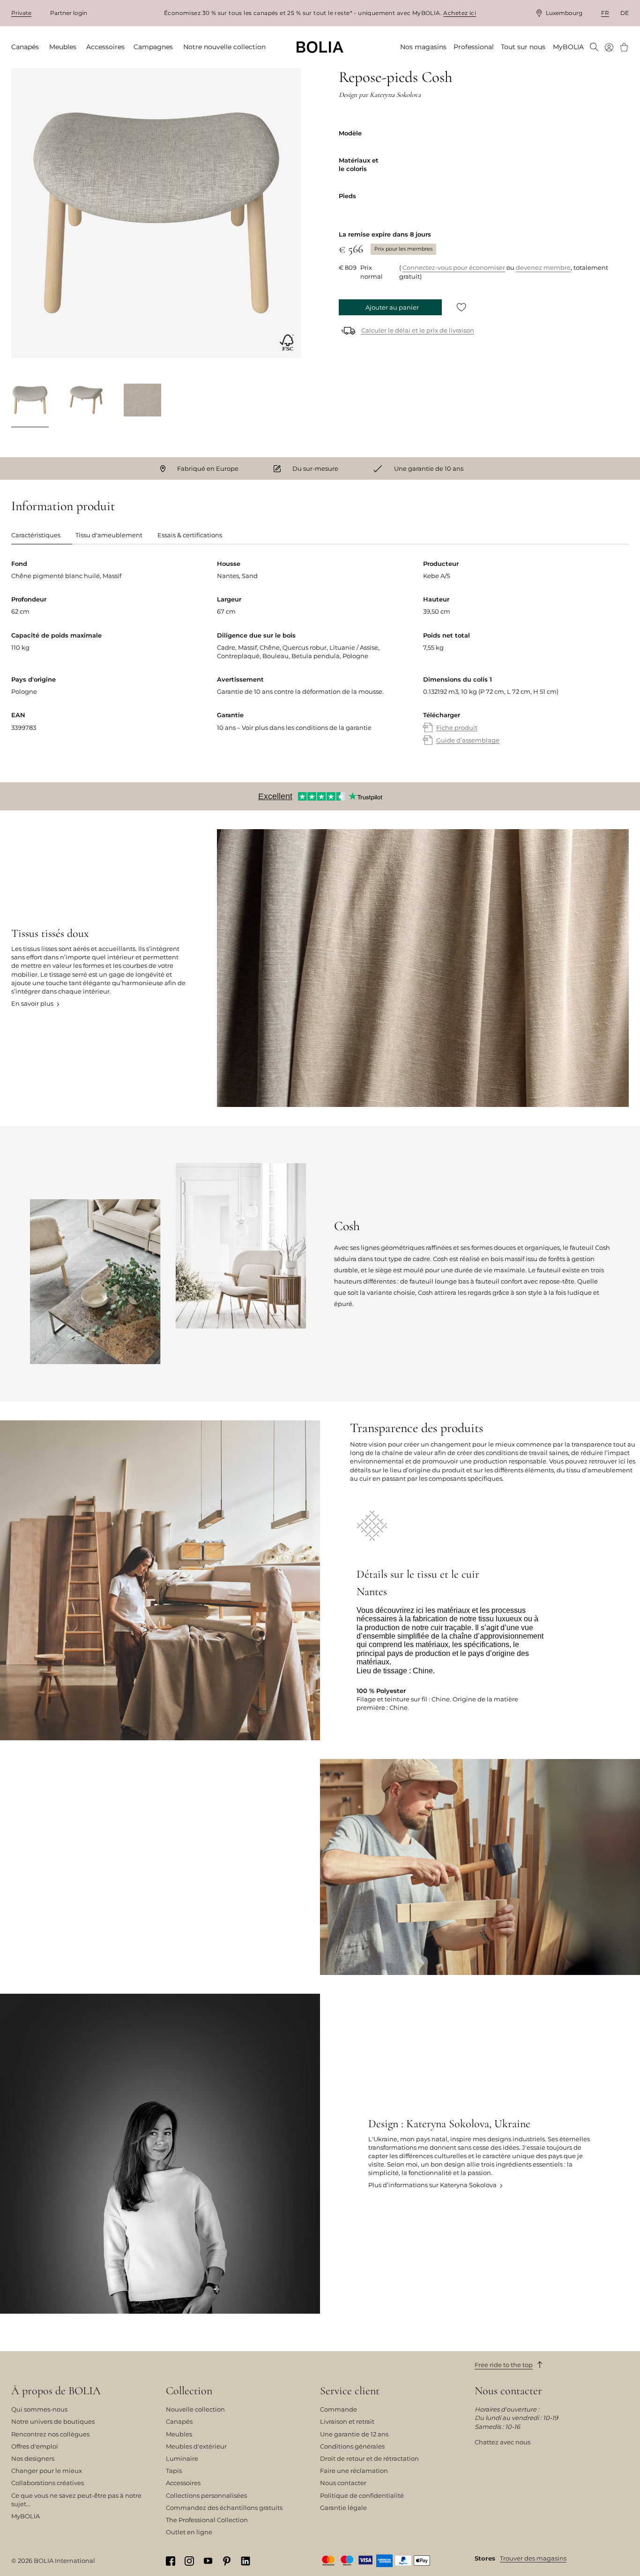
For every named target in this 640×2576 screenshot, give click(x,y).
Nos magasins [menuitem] (423, 47)
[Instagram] (189, 2561)
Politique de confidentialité (362, 2495)
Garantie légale (343, 2508)
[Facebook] (171, 2561)
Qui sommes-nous (39, 2409)
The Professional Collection (207, 2520)
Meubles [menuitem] (63, 47)
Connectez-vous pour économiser (454, 267)
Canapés (179, 2421)
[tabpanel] (320, 661)
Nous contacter (343, 2483)
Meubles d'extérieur (196, 2446)
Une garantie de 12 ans (354, 2434)
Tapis (174, 2471)
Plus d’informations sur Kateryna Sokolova (432, 2185)
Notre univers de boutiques (53, 2421)
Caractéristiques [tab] (36, 535)
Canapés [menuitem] (25, 47)
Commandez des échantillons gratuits (224, 2508)
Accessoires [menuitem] (105, 47)
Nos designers (33, 2458)
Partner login (69, 13)
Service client (350, 2391)
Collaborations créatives (48, 2483)
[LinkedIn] (246, 2561)
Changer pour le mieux (47, 2471)
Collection (189, 2391)
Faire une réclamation (354, 2471)
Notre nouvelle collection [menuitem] (224, 47)
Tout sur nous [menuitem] (523, 47)
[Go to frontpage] (320, 47)
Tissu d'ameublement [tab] (109, 535)
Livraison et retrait (347, 2421)
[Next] (290, 401)
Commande (339, 2409)
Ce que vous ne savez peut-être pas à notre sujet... (76, 2500)
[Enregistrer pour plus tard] (461, 307)
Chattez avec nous (502, 2442)
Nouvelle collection (195, 2409)
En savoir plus (32, 1003)
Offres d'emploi (35, 2446)
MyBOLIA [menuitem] (568, 47)
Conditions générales (352, 2446)
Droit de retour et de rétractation (369, 2458)
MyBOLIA (26, 2516)
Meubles (179, 2434)
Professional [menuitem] (474, 47)
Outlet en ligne (189, 2532)
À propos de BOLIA (56, 2391)
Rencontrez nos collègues (50, 2434)
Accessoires (183, 2483)
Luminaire (182, 2458)
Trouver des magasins (533, 2558)
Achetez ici (460, 13)
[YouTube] (208, 2560)
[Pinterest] (227, 2561)
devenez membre (543, 267)
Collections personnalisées (206, 2495)
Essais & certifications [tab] (190, 535)
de (625, 13)
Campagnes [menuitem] (153, 47)
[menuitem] (594, 48)
